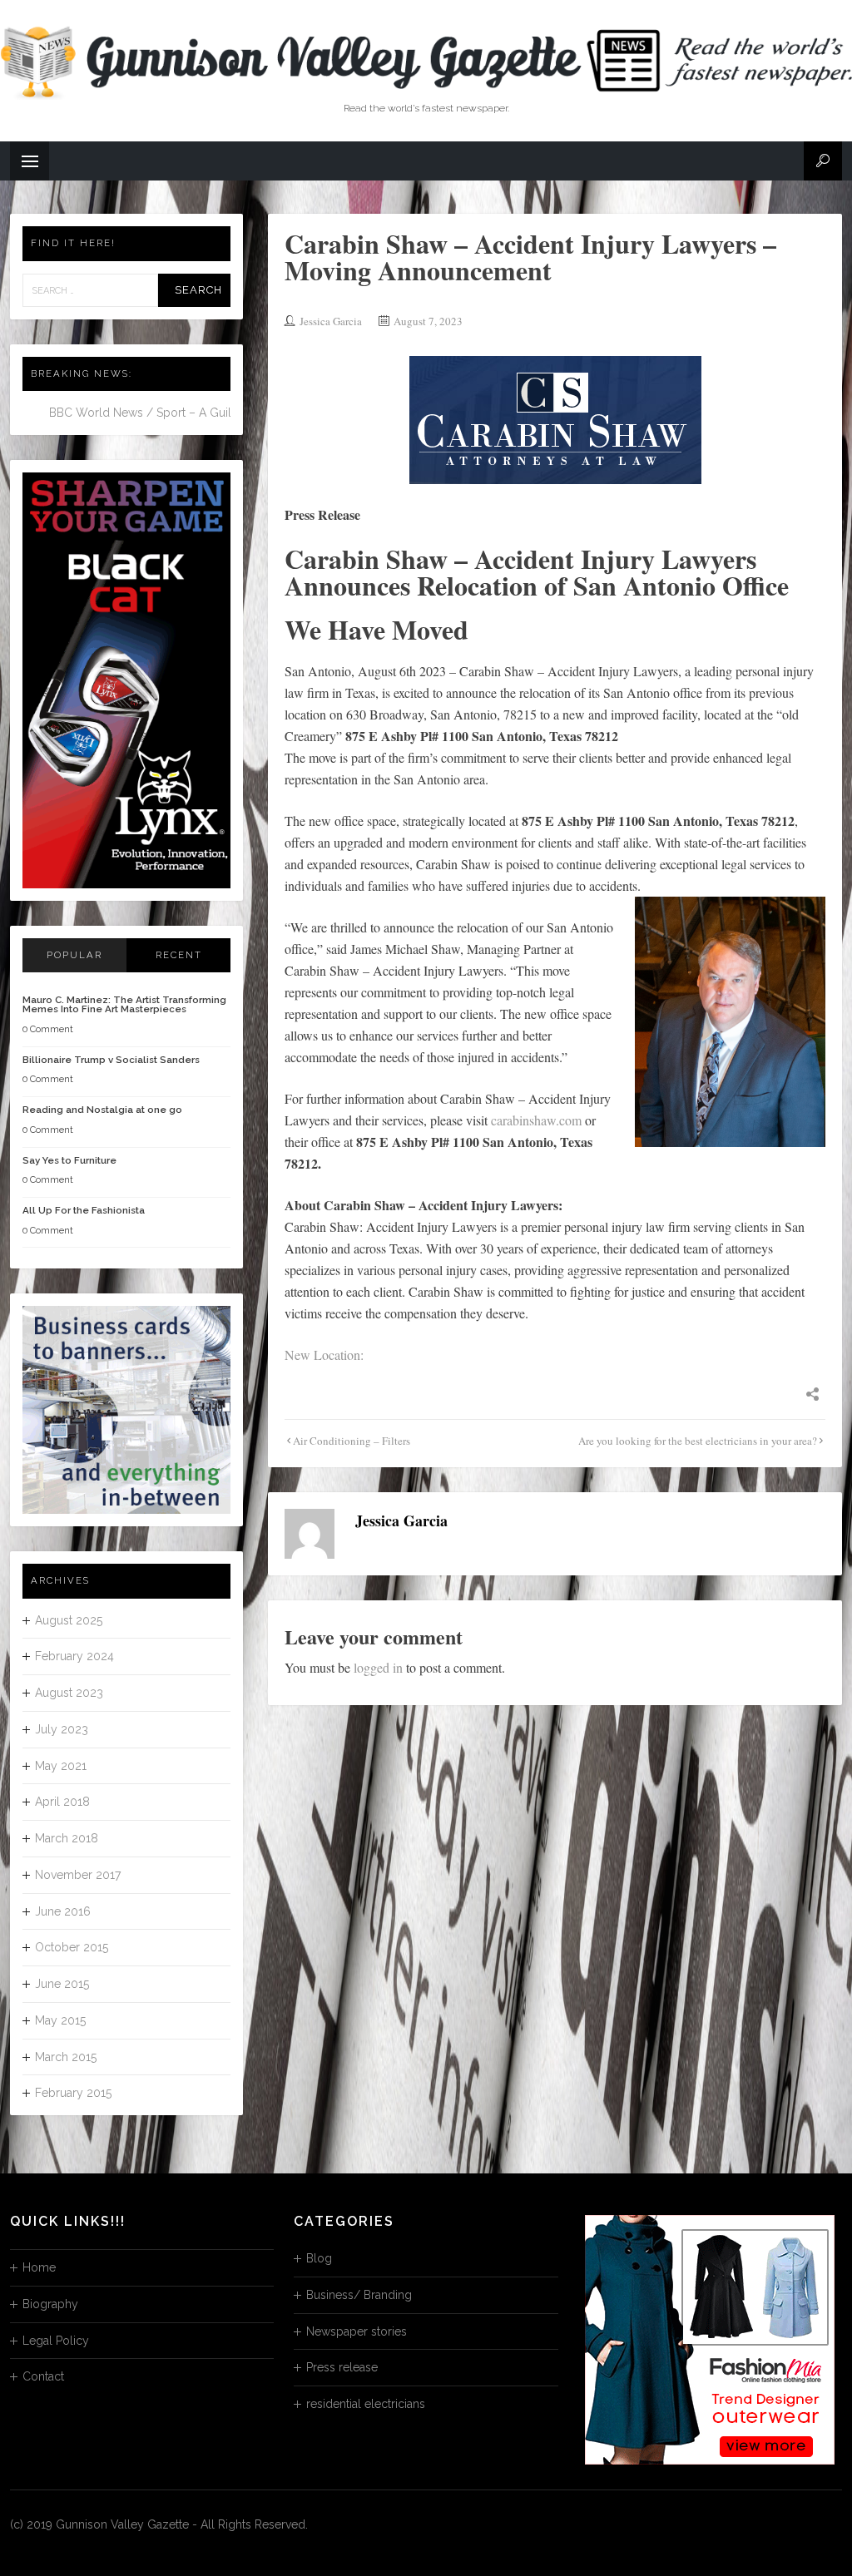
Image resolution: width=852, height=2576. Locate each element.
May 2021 (61, 1766)
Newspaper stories (357, 2331)
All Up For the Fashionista (84, 1210)
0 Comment (48, 1029)
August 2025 (69, 1620)
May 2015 (60, 2020)
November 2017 (78, 1875)
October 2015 (72, 1947)
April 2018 (62, 1802)
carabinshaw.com (536, 1120)
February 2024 (74, 1656)
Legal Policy (56, 2341)
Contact (43, 2376)
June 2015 (62, 1984)
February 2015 (73, 2093)
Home (39, 2267)
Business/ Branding (359, 2295)
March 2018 (67, 1838)
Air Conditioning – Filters (352, 1441)
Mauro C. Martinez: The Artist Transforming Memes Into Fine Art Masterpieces (124, 1005)
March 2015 (66, 2057)
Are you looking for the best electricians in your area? (698, 1441)
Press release (342, 2367)
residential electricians (366, 2404)
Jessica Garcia (331, 321)
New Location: (324, 1355)
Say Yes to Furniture (69, 1160)
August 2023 (69, 1693)
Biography (50, 2304)
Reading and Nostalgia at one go (102, 1110)
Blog (319, 2258)
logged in (378, 1667)
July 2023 (62, 1729)
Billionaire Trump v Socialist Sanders (111, 1060)
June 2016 (63, 1911)
